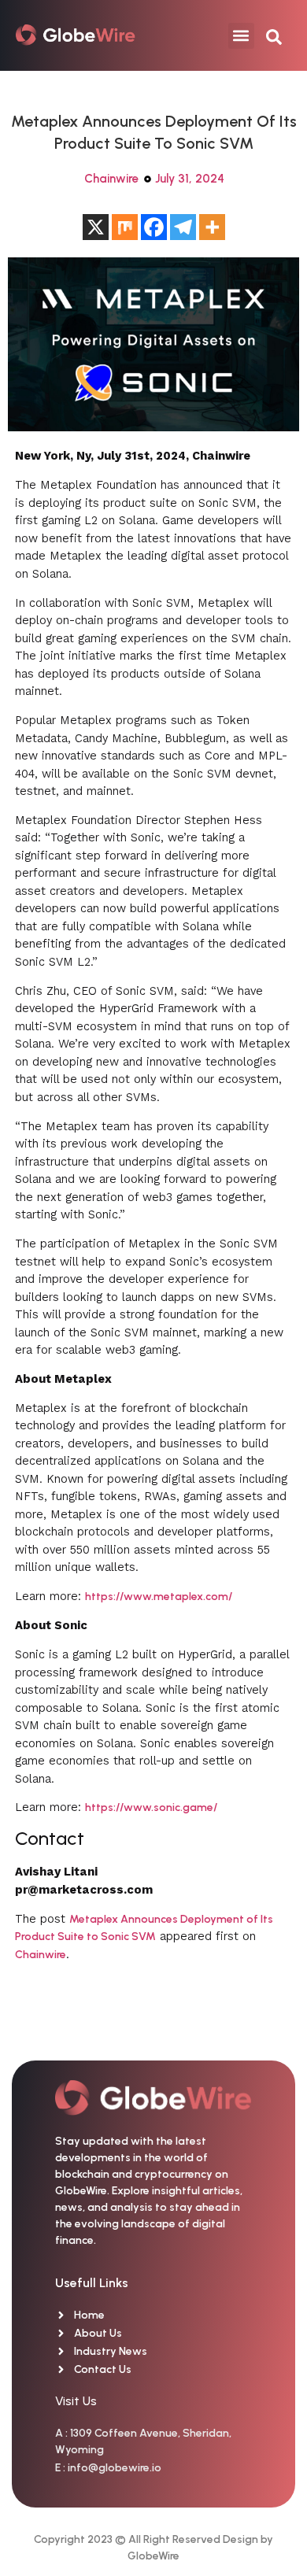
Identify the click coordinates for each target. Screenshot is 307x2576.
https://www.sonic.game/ (151, 1807)
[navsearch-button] (274, 35)
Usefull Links (92, 2283)
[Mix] (125, 227)
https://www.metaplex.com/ (159, 1597)
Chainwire (111, 179)
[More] (212, 227)
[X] (96, 227)
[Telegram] (183, 227)
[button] (241, 36)
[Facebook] (154, 227)
